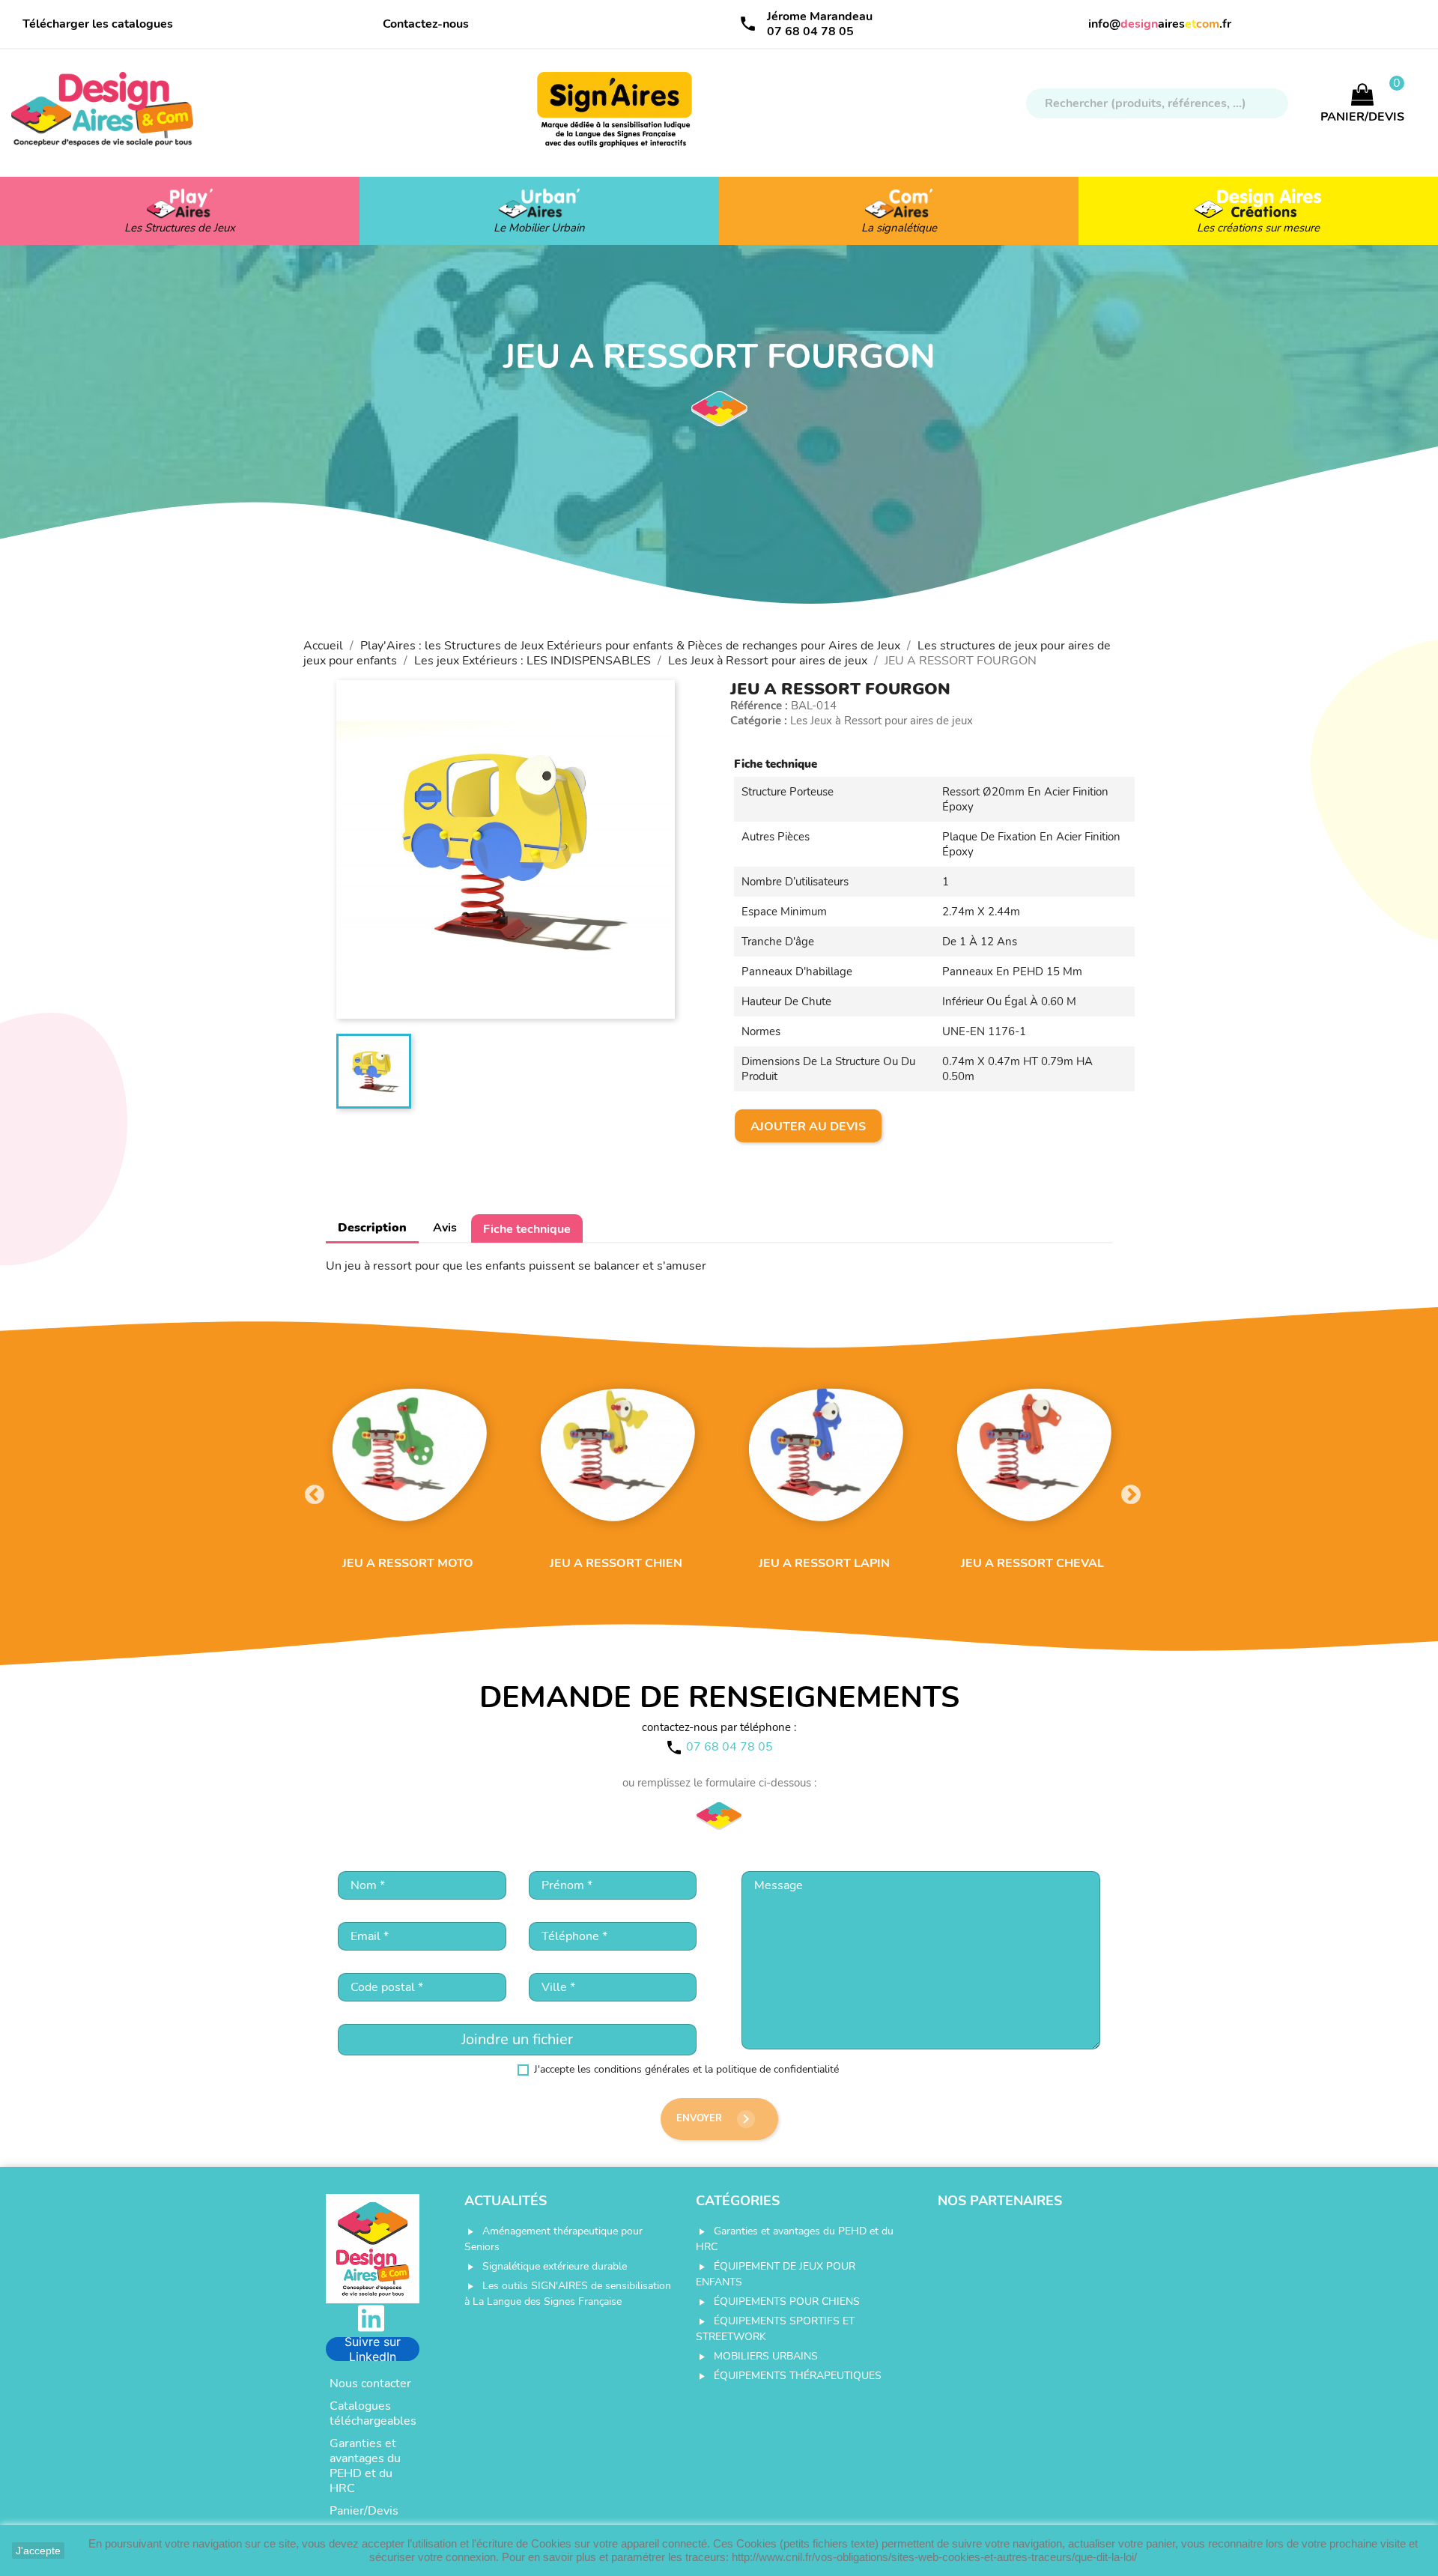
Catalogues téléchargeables (373, 2413)
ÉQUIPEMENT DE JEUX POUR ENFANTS (776, 2274)
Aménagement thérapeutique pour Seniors (553, 2239)
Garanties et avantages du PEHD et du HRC (365, 2466)
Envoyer (716, 2119)
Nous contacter (370, 2383)
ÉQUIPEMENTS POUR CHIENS (787, 2301)
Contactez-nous (426, 24)
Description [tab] (372, 1228)
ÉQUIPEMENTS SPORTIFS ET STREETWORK (775, 2329)
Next (1127, 1491)
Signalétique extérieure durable (555, 2266)
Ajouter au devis (808, 1127)
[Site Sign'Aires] (616, 117)
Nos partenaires (1000, 2201)
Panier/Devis (364, 2511)
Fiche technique (527, 1229)
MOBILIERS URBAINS (766, 2356)
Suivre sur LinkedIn (373, 2349)
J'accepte (38, 2551)
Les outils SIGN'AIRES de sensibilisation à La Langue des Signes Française (568, 2294)
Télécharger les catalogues (98, 24)
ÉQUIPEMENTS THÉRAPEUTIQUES (798, 2376)
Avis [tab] (445, 1228)
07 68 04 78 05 (810, 31)
